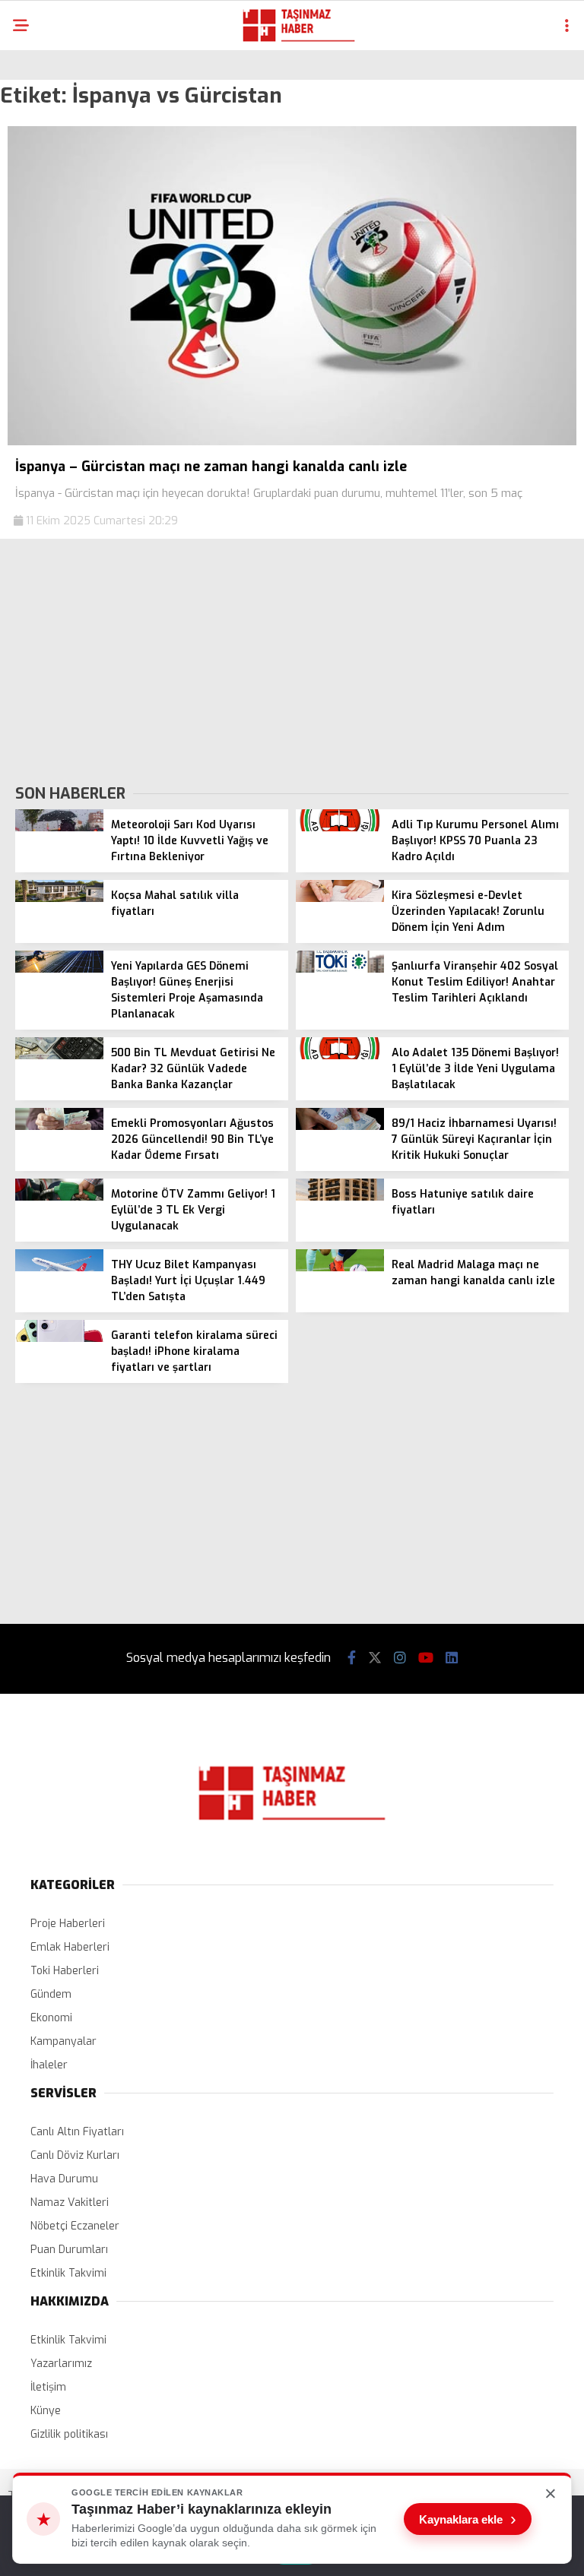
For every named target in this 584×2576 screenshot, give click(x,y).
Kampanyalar (63, 2041)
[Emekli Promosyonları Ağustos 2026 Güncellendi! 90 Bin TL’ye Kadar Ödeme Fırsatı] (59, 1127)
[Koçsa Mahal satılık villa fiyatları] (59, 899)
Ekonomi (51, 2018)
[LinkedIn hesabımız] (452, 1658)
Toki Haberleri (65, 1971)
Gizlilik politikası (69, 2434)
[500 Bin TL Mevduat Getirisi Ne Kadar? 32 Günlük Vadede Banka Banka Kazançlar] (59, 1056)
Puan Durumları (69, 2250)
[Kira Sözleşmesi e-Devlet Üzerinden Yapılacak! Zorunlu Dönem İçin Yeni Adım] (340, 899)
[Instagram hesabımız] (400, 1658)
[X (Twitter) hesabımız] (375, 1658)
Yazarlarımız (61, 2364)
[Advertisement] (292, 660)
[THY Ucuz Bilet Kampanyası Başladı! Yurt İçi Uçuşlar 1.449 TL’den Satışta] (59, 1268)
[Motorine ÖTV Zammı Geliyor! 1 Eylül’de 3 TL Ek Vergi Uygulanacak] (59, 1197)
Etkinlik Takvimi (68, 2273)
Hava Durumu (64, 2179)
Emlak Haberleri (70, 1947)
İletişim (48, 2387)
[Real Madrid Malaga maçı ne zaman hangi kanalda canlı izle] (340, 1268)
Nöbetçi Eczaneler (75, 2226)
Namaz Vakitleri (70, 2203)
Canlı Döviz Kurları (75, 2155)
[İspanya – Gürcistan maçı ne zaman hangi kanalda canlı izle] (292, 442)
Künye (46, 2411)
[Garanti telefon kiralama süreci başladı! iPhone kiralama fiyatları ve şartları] (59, 1339)
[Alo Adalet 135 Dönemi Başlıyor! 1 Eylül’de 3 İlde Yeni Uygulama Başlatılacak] (340, 1056)
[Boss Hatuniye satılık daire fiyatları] (340, 1197)
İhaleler (49, 2065)
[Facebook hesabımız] (352, 1658)
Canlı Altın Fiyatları (77, 2132)
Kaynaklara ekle (468, 2519)
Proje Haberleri (68, 1924)
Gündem (51, 1994)
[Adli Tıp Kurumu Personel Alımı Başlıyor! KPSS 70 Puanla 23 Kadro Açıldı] (340, 828)
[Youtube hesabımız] (426, 1658)
